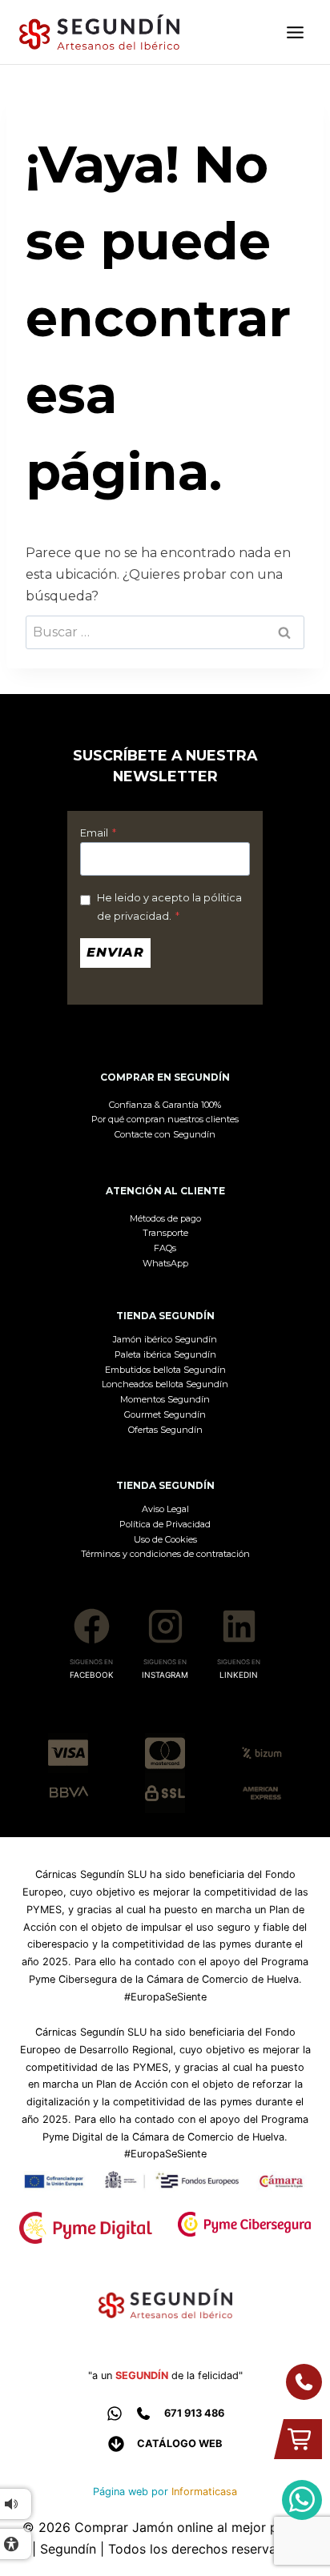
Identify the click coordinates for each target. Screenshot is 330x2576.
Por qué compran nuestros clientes (165, 1119)
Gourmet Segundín (165, 1414)
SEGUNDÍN (142, 2375)
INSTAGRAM (165, 1675)
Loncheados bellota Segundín (165, 1384)
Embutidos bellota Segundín (165, 1370)
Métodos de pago (165, 1218)
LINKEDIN (239, 1675)
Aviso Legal (165, 1509)
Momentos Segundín (165, 1399)
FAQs (165, 1248)
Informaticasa (204, 2492)
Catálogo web (179, 2444)
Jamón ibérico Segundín (165, 1339)
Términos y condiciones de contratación (165, 1554)
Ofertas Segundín (165, 1430)
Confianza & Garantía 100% (165, 1105)
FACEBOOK (92, 1675)
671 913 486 (194, 2413)
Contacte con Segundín (165, 1134)
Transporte (165, 1233)
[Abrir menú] (295, 32)
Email (98, 833)
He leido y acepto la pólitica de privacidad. (169, 907)
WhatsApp (165, 1263)
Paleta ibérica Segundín (165, 1354)
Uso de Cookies (165, 1539)
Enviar (115, 952)
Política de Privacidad (165, 1524)
